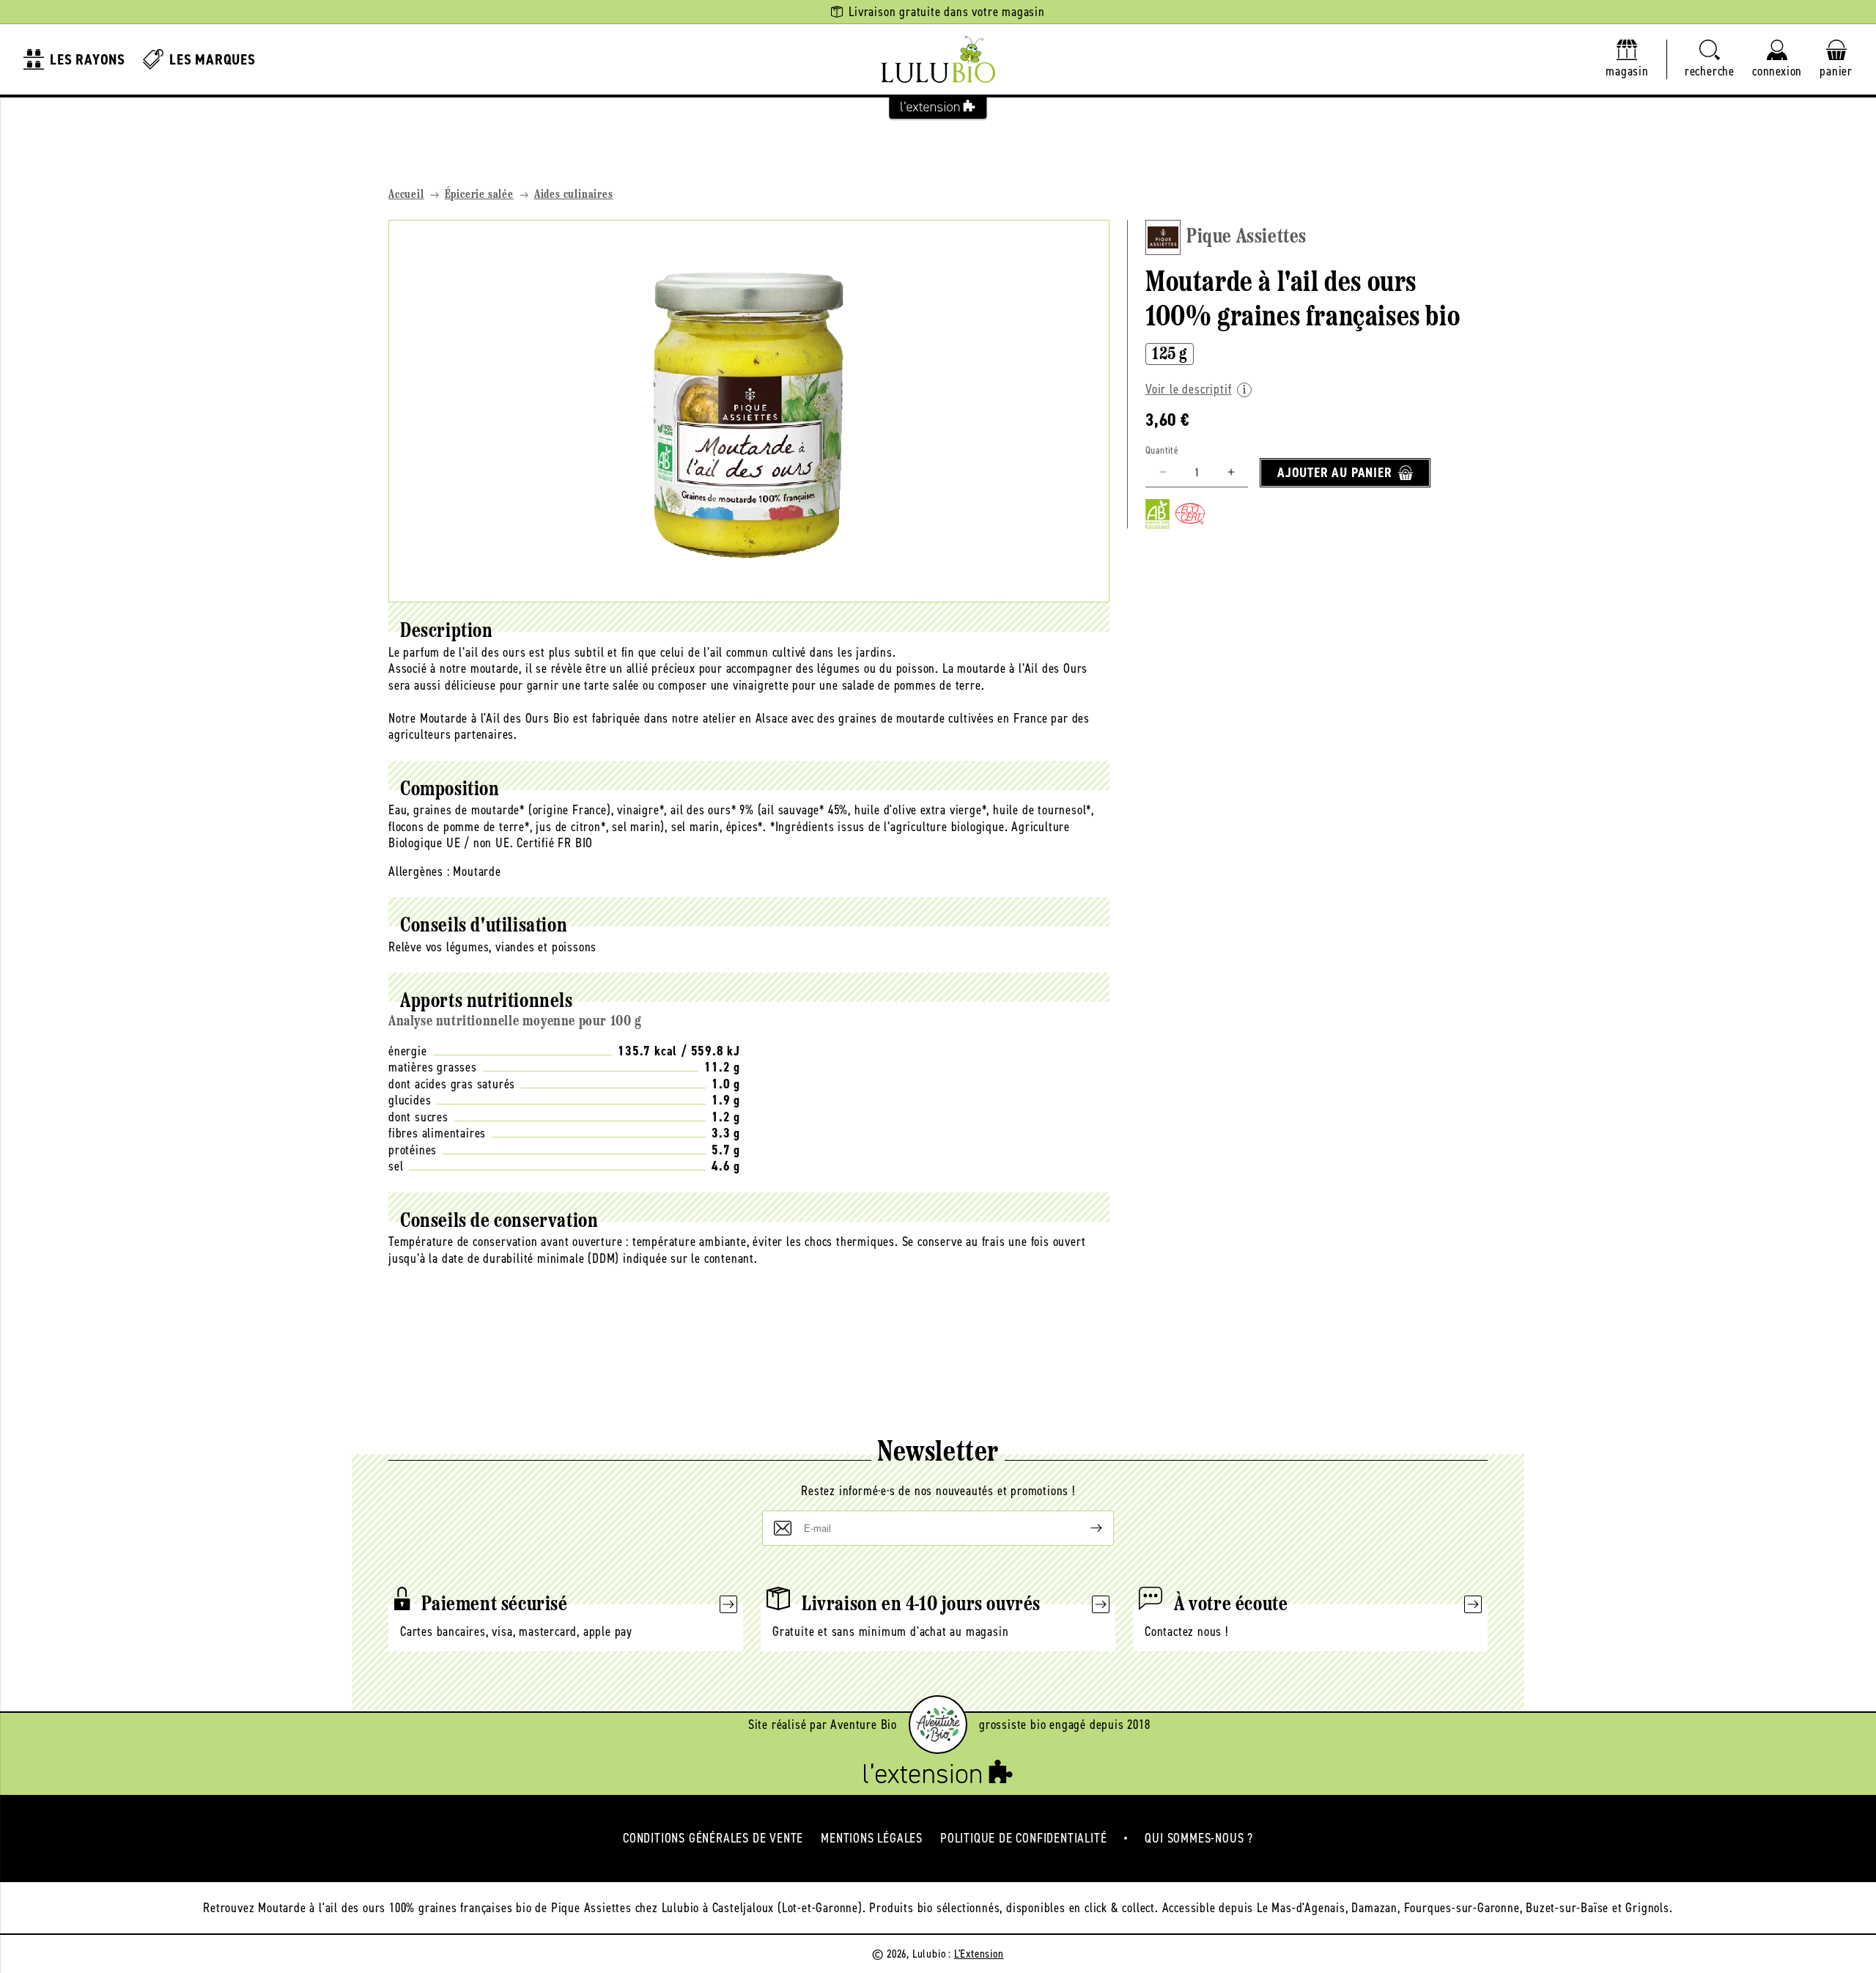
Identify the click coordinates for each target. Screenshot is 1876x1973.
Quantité (1162, 450)
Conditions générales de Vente (713, 1838)
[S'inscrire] (1085, 1528)
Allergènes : (419, 871)
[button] (1710, 60)
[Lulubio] (938, 59)
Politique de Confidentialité (1023, 1838)
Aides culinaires (574, 195)
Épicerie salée (479, 195)
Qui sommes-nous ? (1199, 1838)
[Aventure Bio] (938, 1725)
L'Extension (979, 1954)
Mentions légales (872, 1838)
